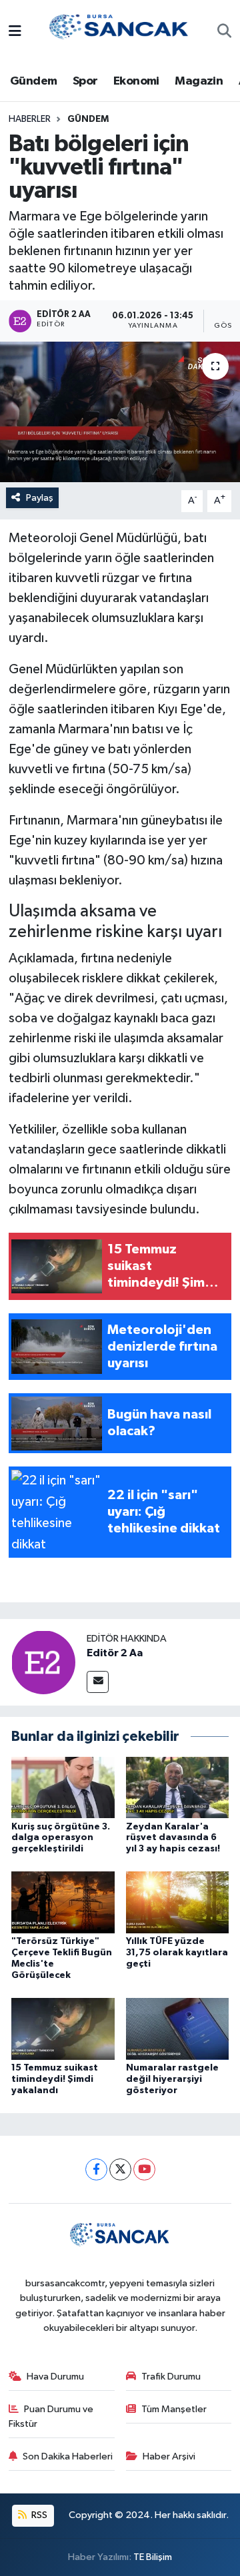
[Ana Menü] (15, 32)
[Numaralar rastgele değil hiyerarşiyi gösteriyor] (178, 2028)
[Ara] (224, 33)
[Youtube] (144, 2169)
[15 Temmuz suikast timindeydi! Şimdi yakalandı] (63, 2028)
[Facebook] (96, 2169)
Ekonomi (136, 81)
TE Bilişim (153, 2557)
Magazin (199, 81)
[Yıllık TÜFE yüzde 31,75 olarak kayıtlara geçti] (178, 1902)
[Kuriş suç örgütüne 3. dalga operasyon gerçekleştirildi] (63, 1787)
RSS (38, 2515)
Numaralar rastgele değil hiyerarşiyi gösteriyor (172, 2079)
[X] (120, 2169)
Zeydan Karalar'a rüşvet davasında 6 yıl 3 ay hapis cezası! (173, 1838)
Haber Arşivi (169, 2456)
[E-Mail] (98, 1682)
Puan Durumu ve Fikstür (51, 2416)
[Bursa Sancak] (119, 32)
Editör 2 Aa (115, 1653)
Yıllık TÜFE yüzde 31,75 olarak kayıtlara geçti (177, 1953)
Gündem (33, 81)
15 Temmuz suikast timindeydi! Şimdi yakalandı (55, 2079)
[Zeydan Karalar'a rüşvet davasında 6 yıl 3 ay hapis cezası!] (178, 1787)
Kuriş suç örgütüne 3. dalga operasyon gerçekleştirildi (61, 1838)
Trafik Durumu (171, 2377)
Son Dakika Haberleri (68, 2456)
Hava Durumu (55, 2377)
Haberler (30, 119)
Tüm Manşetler (174, 2409)
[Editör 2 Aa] (43, 1662)
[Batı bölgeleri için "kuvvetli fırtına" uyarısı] (120, 412)
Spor (85, 81)
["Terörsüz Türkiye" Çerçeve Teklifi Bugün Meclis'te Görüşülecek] (63, 1902)
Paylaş (40, 498)
